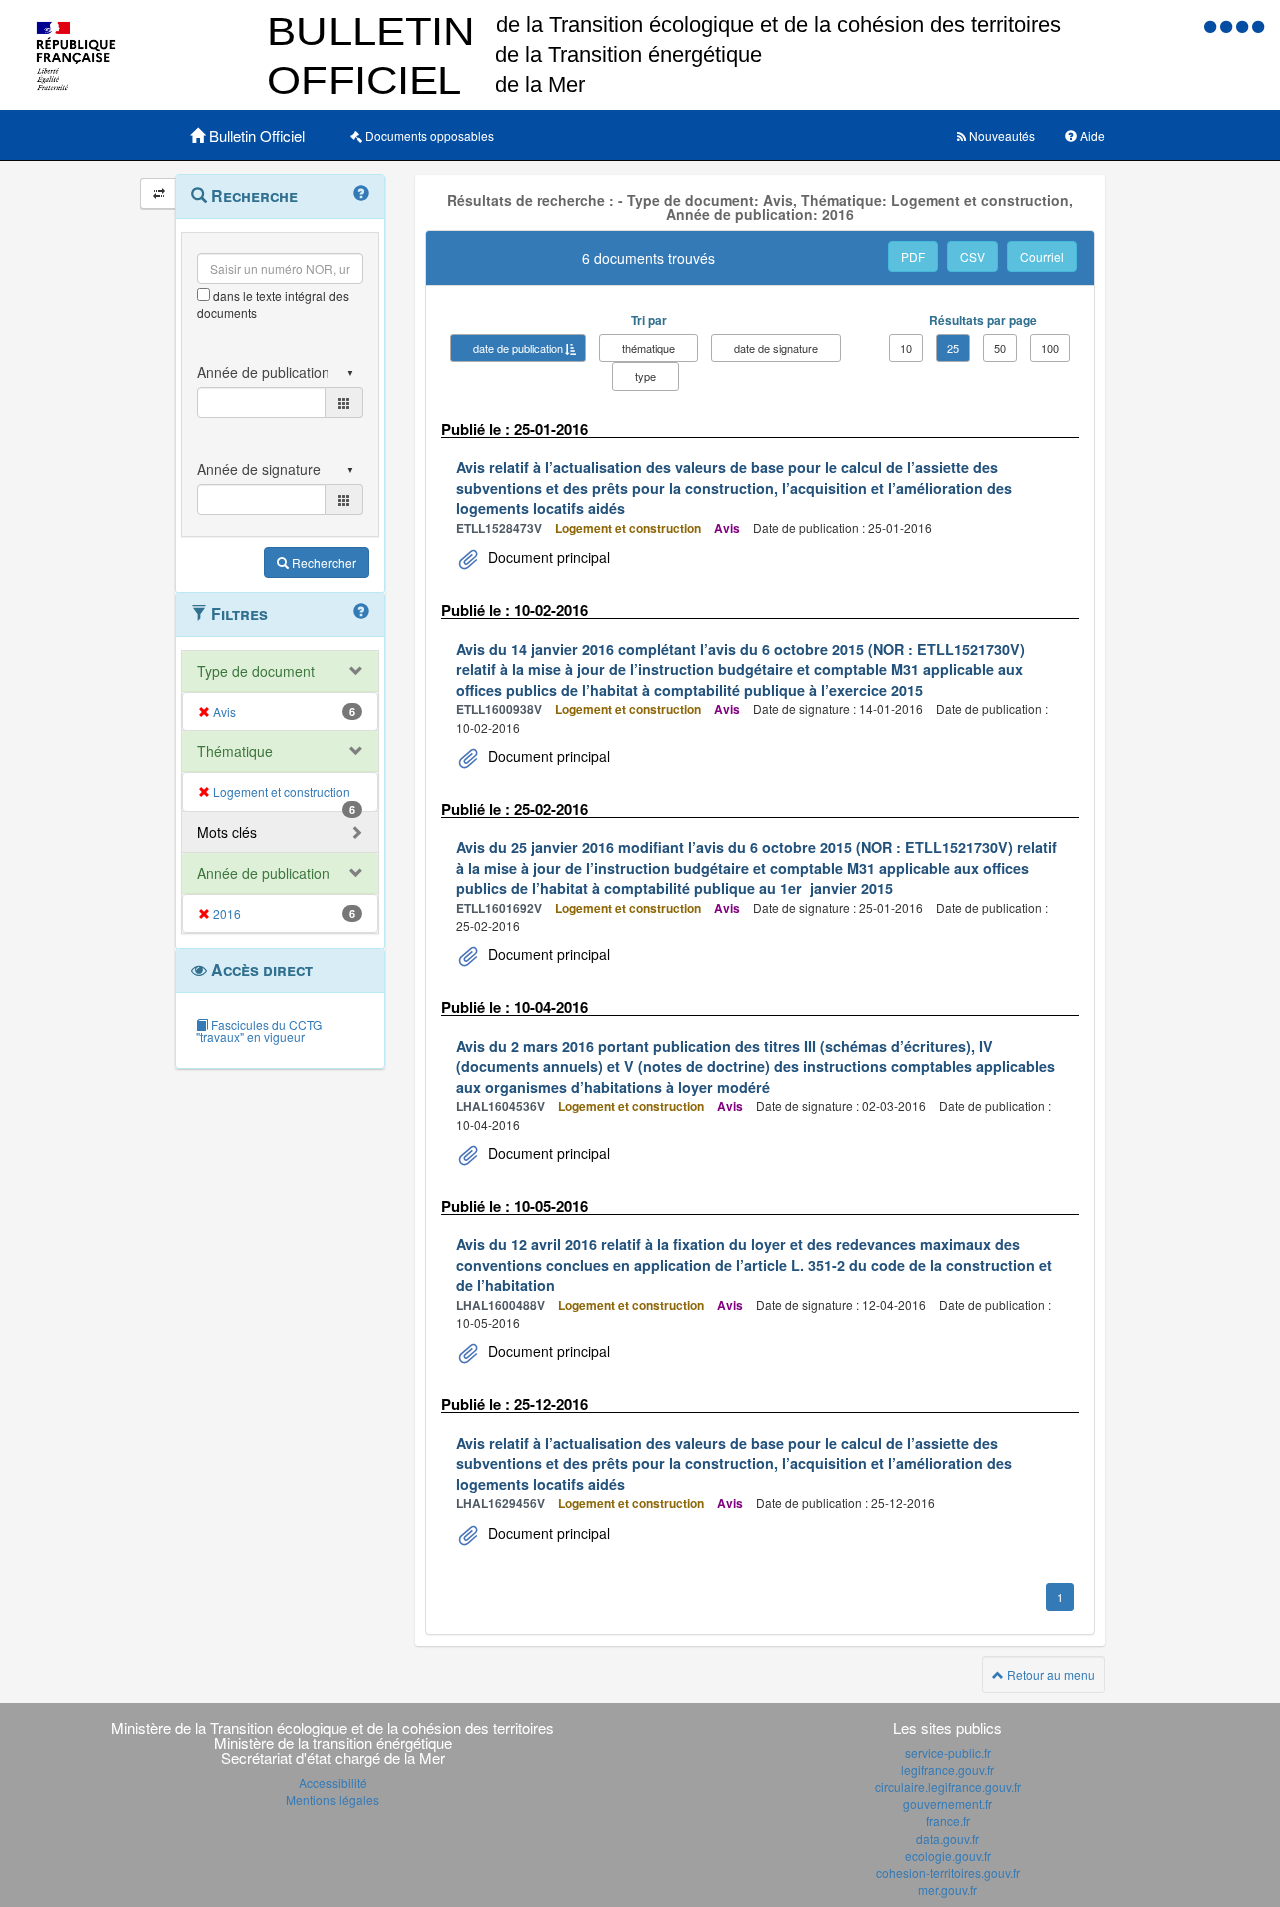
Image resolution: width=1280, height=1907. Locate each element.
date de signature (776, 348)
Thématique (235, 751)
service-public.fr (948, 1752)
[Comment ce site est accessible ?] (1212, 25)
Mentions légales (332, 1799)
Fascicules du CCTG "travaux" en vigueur (259, 1030)
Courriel (1042, 256)
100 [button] (1050, 348)
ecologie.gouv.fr (948, 1855)
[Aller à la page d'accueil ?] (1258, 25)
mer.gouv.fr (947, 1889)
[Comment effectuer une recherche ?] (361, 194)
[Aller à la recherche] (1244, 25)
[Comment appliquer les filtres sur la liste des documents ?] (361, 612)
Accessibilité (333, 1782)
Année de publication (263, 873)
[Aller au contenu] (1228, 25)
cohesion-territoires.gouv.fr (948, 1872)
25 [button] (953, 348)
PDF (913, 256)
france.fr (948, 1820)
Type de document (256, 671)
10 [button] (906, 348)
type (645, 376)
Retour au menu (1049, 1674)
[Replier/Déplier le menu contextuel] (158, 193)
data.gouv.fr (947, 1838)
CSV (972, 256)
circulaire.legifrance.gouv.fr (948, 1786)
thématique (648, 348)
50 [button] (1000, 348)
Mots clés (227, 832)
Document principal (547, 557)
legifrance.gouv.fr (947, 1769)
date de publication (518, 348)
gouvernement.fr (947, 1803)
